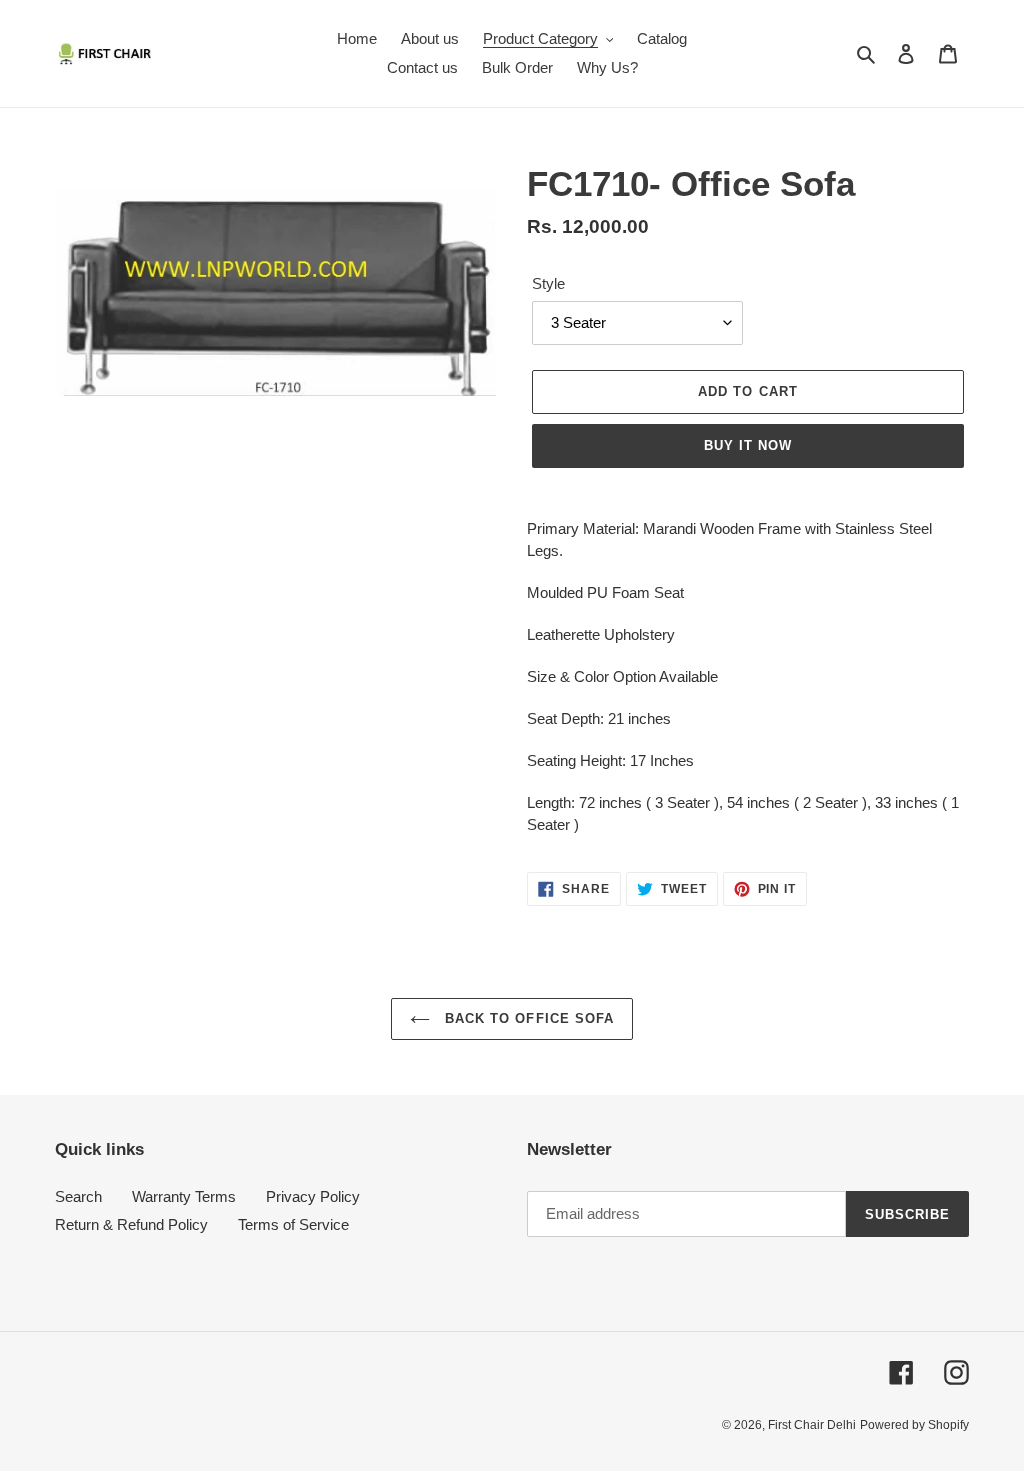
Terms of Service (293, 1224)
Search (78, 1196)
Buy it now (748, 445)
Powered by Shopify (914, 1425)
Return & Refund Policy (131, 1224)
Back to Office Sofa (527, 1018)
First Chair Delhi (812, 1425)
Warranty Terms (184, 1196)
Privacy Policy (313, 1196)
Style (548, 283)
